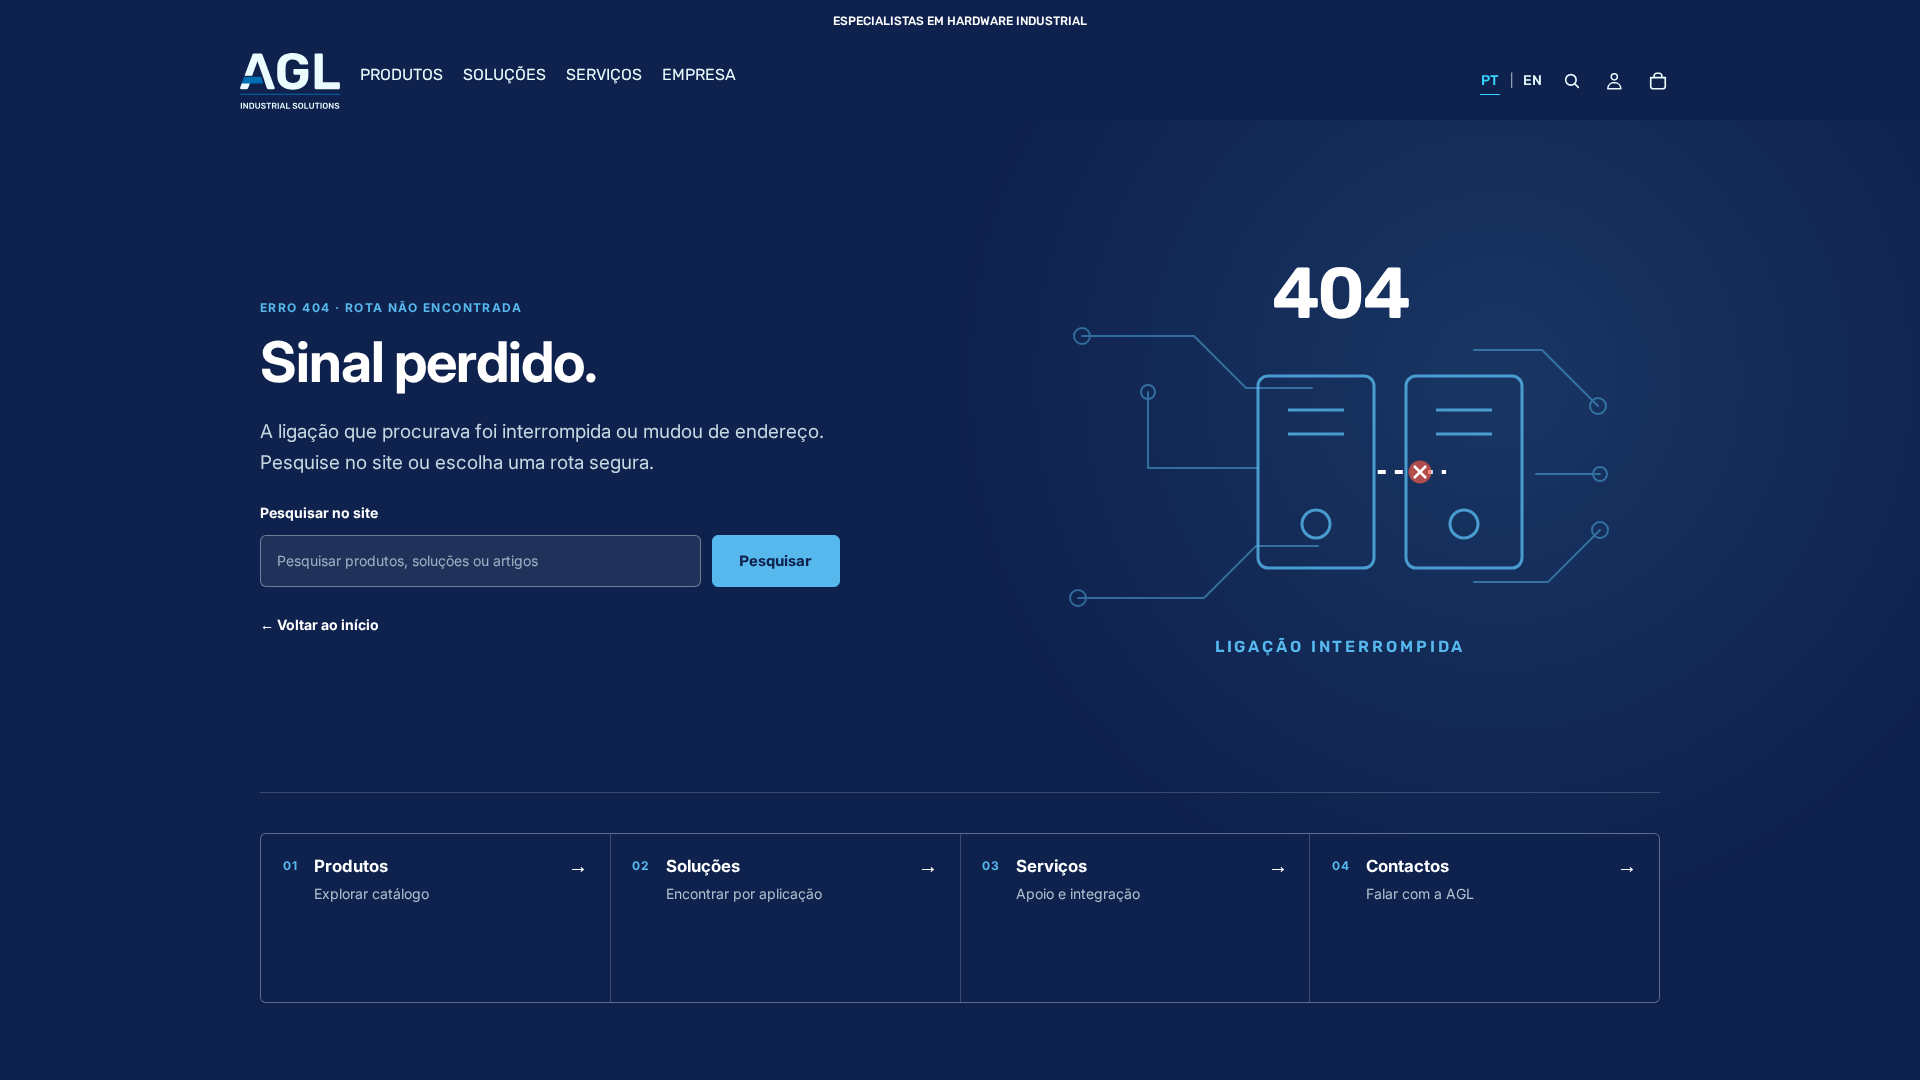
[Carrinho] (1658, 81)
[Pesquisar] (1572, 81)
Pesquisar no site (319, 512)
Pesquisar (775, 561)
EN (1533, 80)
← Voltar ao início (319, 624)
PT (1490, 80)
